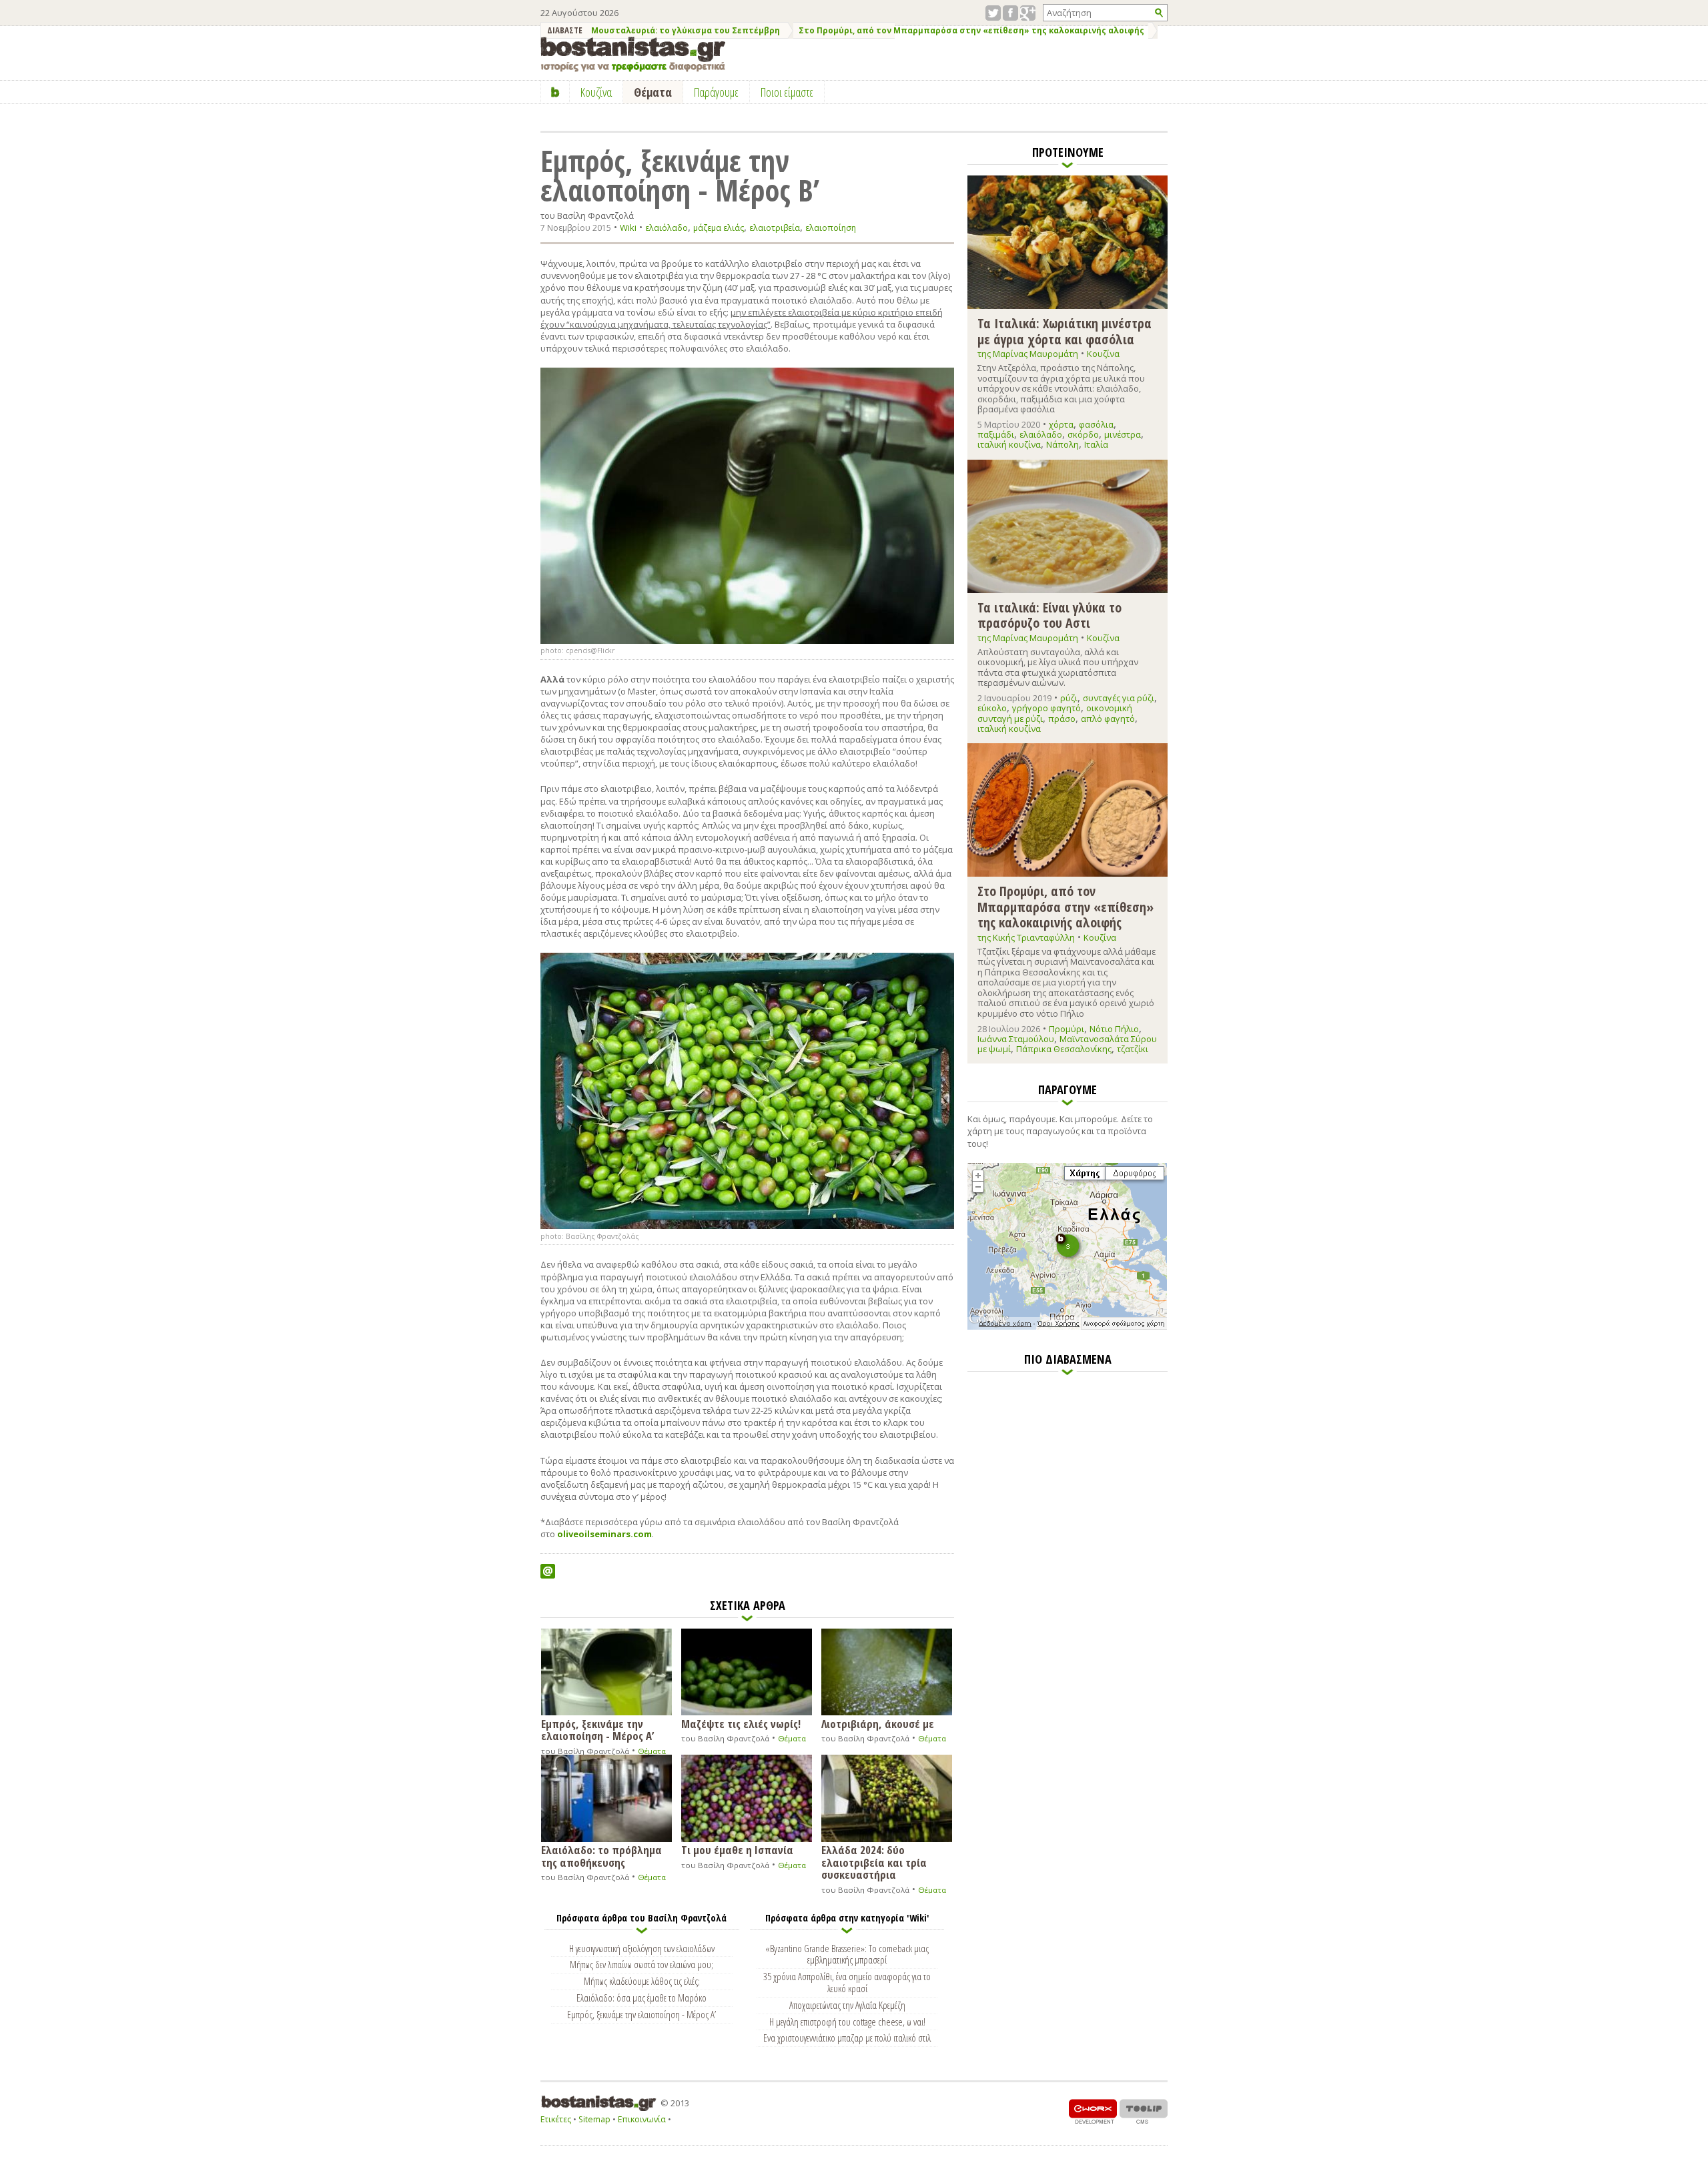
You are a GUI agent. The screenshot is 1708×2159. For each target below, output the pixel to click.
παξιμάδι (996, 434)
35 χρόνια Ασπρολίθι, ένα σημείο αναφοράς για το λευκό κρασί (847, 1982)
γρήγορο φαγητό (1046, 708)
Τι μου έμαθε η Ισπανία (737, 1849)
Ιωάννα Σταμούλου (1016, 1039)
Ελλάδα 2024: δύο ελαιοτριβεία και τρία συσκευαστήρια (874, 1861)
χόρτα (1061, 424)
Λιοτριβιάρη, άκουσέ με (878, 1723)
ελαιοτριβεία (775, 228)
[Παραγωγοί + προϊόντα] (1067, 1327)
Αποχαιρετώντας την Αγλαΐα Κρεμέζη (847, 2005)
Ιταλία (1096, 444)
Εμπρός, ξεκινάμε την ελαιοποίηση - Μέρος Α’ (597, 1729)
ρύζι (1069, 698)
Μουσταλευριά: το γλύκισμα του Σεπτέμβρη (686, 30)
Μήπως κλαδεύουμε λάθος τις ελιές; (642, 1981)
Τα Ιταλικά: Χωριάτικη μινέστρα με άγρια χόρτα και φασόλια (1064, 331)
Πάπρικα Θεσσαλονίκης (1064, 1049)
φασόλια (1096, 424)
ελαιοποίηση (831, 228)
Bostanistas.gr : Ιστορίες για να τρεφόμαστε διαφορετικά (633, 54)
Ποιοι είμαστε (787, 92)
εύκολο (992, 708)
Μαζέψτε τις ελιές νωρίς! (741, 1723)
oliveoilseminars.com (604, 1534)
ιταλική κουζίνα (1009, 444)
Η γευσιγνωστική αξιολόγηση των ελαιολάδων (642, 1948)
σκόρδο (1083, 434)
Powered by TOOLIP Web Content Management (1144, 2111)
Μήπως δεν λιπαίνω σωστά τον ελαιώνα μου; (642, 1964)
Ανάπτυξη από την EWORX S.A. (1093, 2111)
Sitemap (594, 2119)
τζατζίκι (1133, 1049)
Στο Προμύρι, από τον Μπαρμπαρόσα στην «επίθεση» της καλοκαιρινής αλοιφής (971, 30)
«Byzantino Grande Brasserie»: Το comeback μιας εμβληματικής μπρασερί (847, 1954)
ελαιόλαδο (667, 228)
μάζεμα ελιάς (719, 228)
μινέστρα (1123, 434)
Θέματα (652, 1751)
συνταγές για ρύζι (1119, 698)
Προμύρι (1066, 1029)
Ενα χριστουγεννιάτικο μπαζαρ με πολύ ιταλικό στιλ (847, 2038)
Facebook (1010, 13)
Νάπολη (1062, 444)
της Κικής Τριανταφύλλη (1026, 937)
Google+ (1028, 13)
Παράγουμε (716, 92)
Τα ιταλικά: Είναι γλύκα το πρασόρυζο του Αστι (1049, 615)
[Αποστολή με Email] (548, 1571)
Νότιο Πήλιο (1114, 1029)
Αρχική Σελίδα (555, 92)
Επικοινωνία (642, 2119)
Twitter (993, 13)
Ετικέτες (556, 2119)
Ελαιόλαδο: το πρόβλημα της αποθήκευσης (601, 1855)
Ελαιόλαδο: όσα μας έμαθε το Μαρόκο (642, 1998)
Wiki (628, 228)
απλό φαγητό (1108, 719)
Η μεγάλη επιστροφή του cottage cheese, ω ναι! (847, 2022)
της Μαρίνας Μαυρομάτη (1028, 354)
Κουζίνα (1103, 354)
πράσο (1062, 719)
